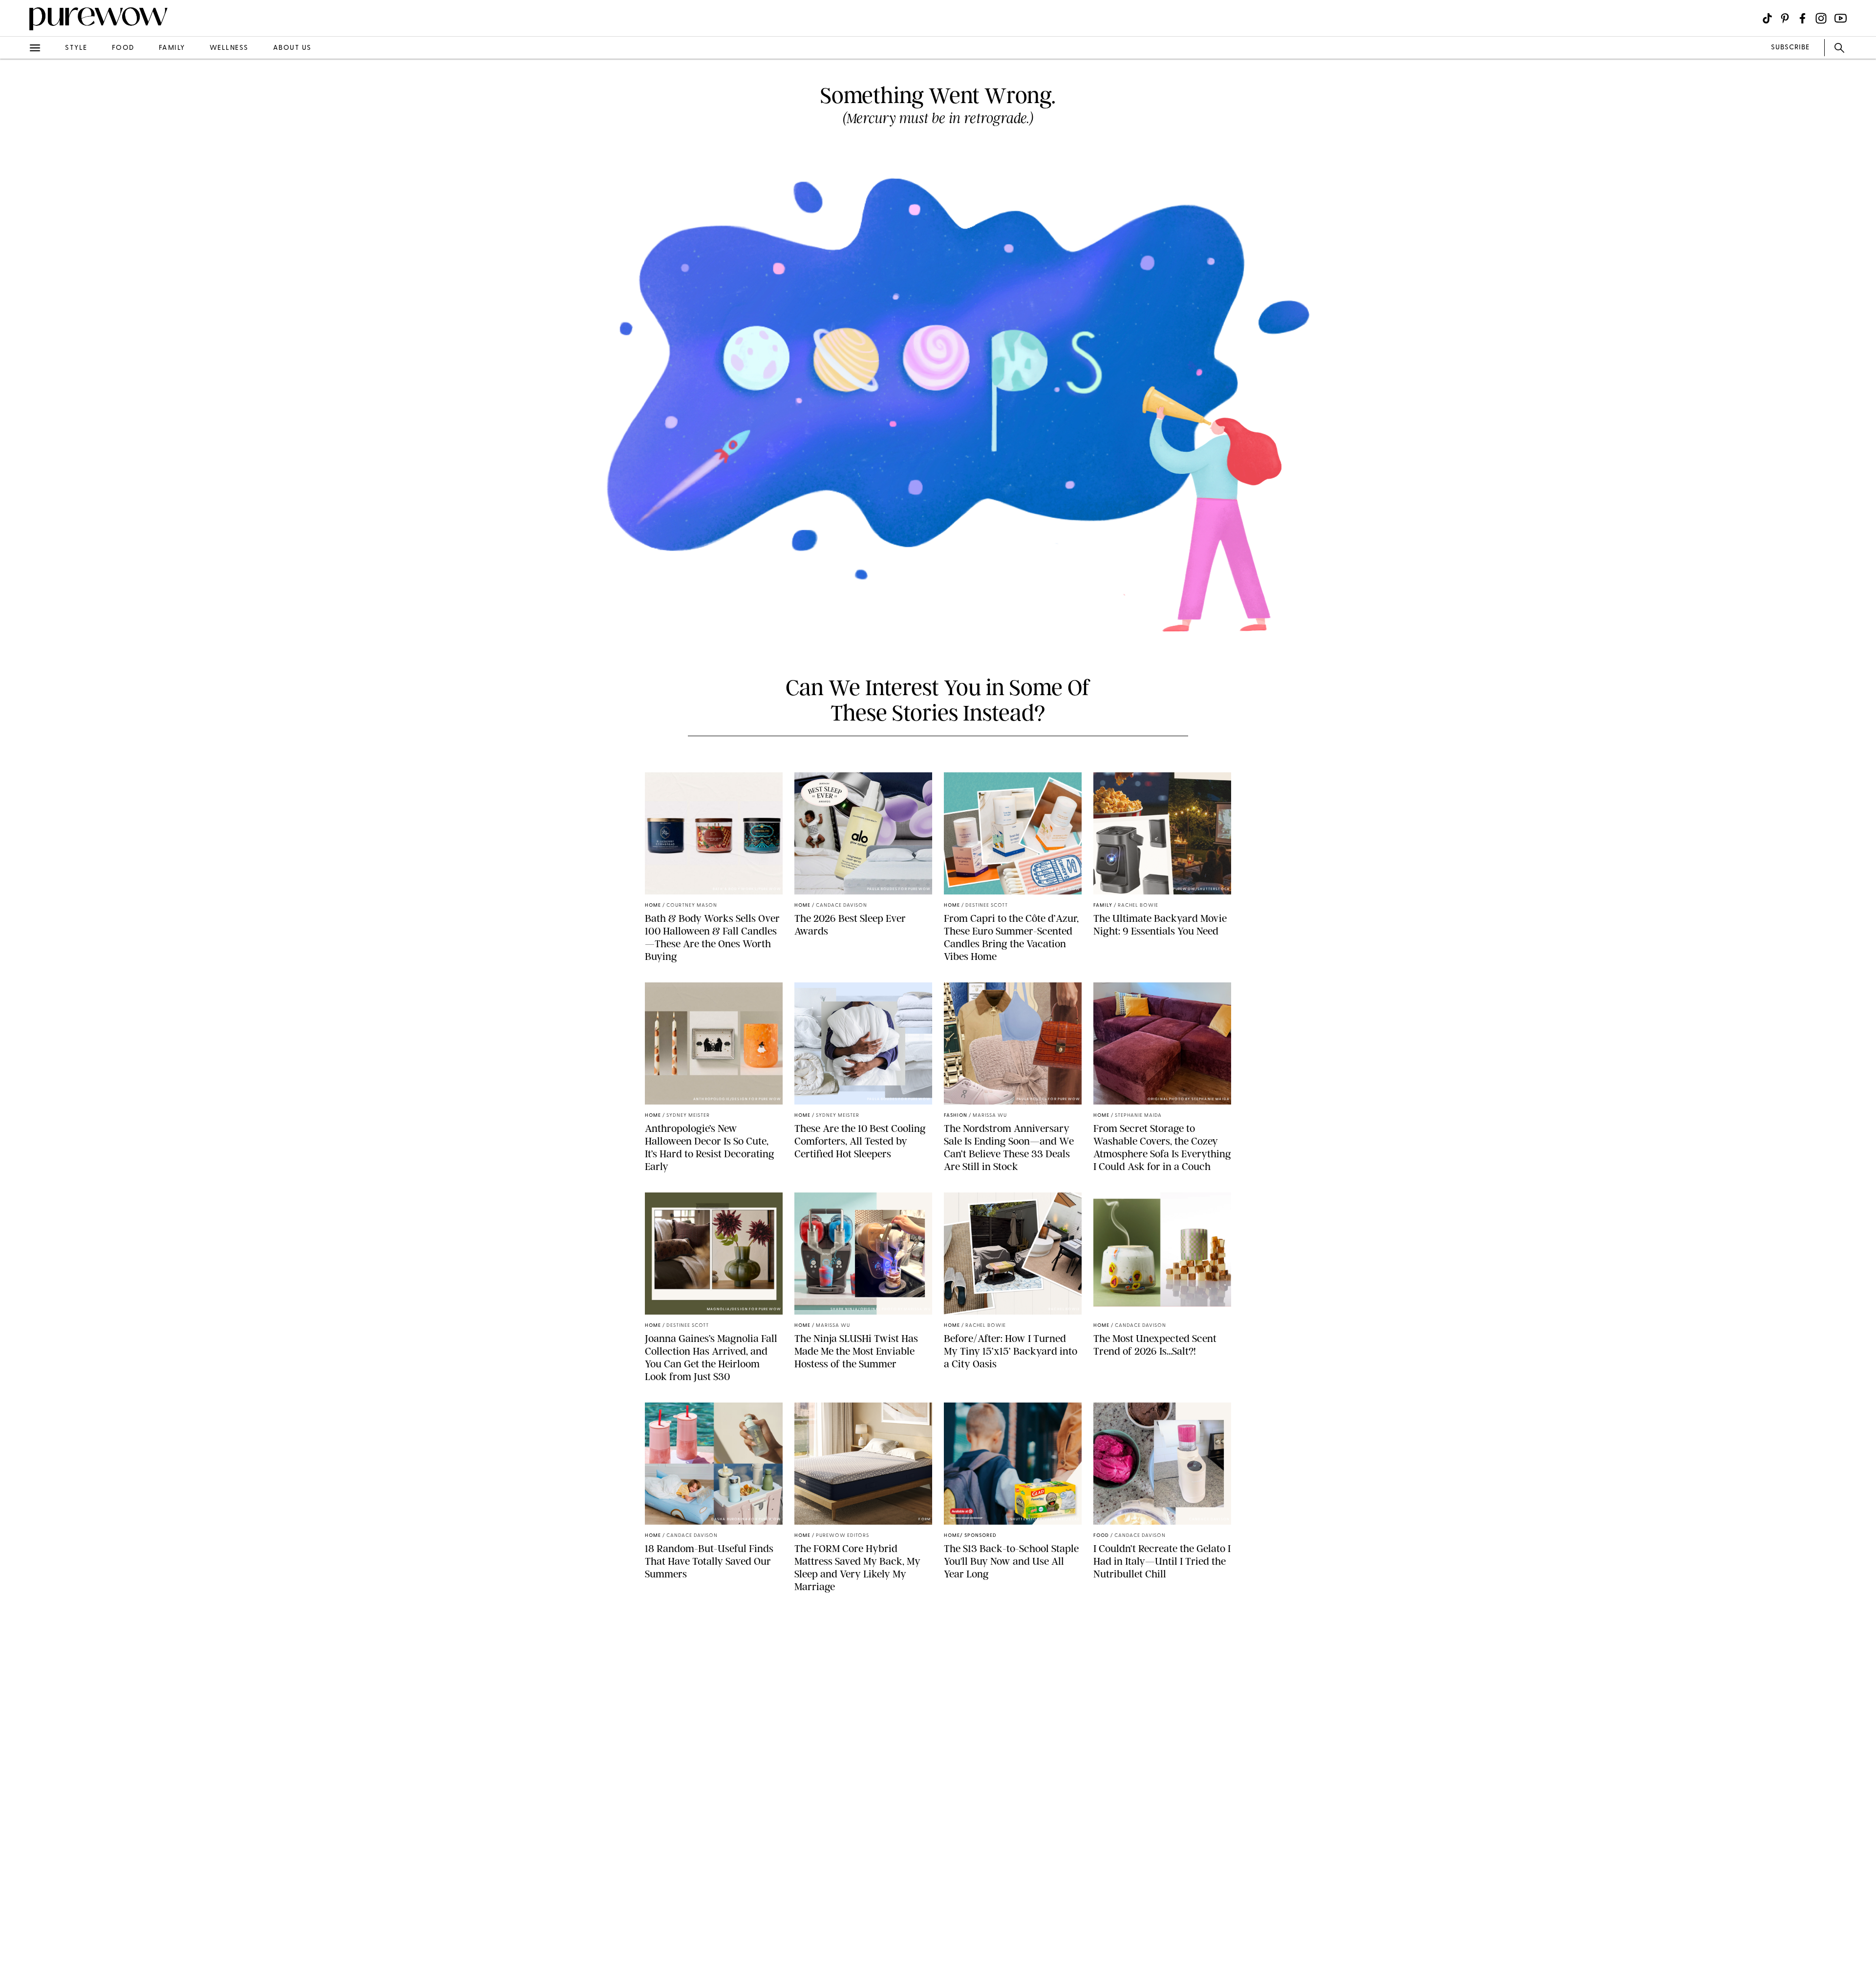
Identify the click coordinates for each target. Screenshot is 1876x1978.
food (123, 48)
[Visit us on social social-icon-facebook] (1802, 18)
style (76, 48)
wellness (229, 48)
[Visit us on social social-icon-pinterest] (1785, 18)
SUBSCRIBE (1790, 48)
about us (292, 48)
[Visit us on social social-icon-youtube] (1841, 18)
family (172, 48)
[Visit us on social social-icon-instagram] (1821, 18)
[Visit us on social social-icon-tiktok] (1767, 18)
